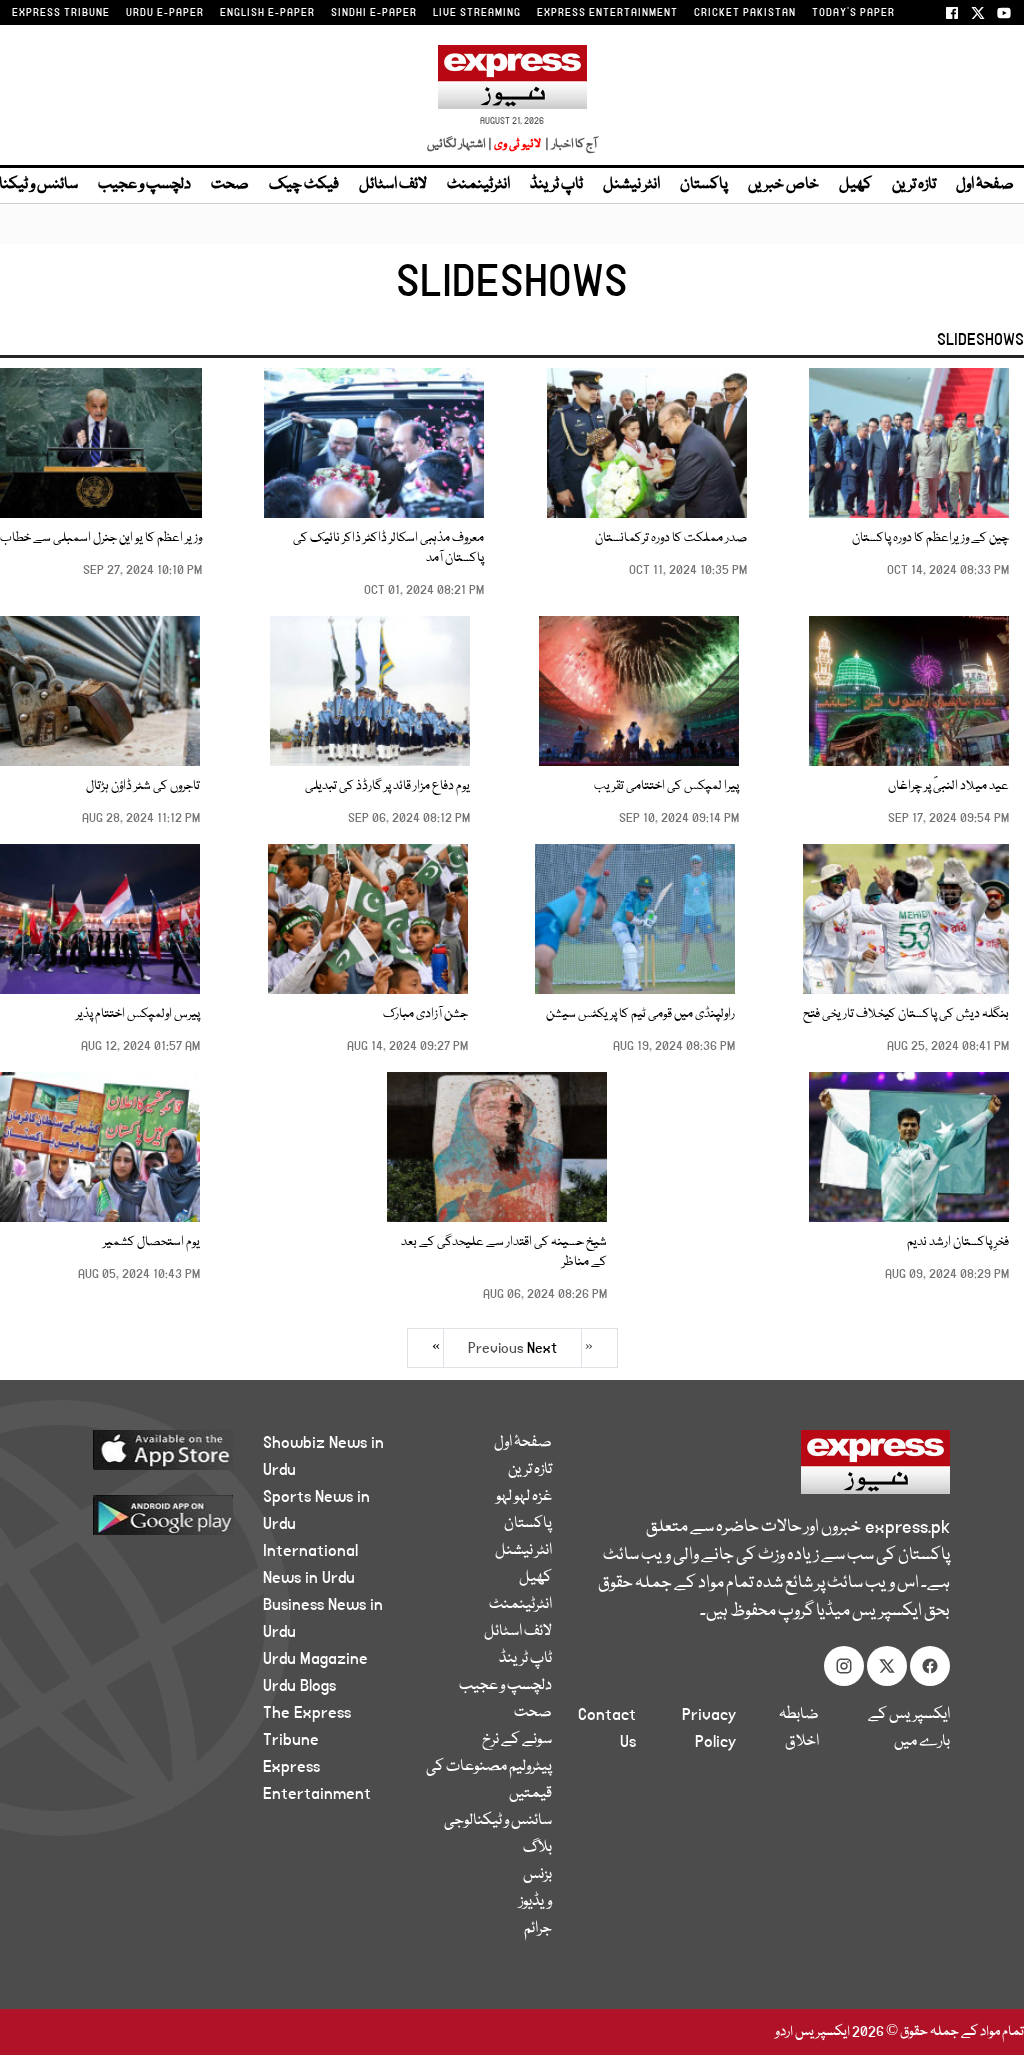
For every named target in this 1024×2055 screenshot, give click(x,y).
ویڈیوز (535, 1902)
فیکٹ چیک (304, 185)
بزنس (537, 1875)
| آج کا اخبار (569, 144)
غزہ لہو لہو (524, 1497)
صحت (230, 185)
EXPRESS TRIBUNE (61, 13)
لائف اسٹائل (393, 185)
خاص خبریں (783, 185)
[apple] (153, 1449)
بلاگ (537, 1848)
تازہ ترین (914, 185)
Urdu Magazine (315, 1659)
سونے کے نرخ (517, 1740)
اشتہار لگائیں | (460, 144)
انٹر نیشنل (631, 185)
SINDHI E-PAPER (374, 13)
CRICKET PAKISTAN (745, 13)
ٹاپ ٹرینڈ (556, 185)
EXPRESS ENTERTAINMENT (607, 13)
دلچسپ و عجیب (144, 185)
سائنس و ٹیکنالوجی (498, 1821)
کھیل (855, 185)
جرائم (538, 1929)
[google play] (153, 1514)
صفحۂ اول (985, 185)
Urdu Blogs (299, 1686)
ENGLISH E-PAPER (267, 13)
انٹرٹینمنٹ (478, 185)
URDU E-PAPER (165, 13)
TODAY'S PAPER (853, 13)
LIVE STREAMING (477, 13)
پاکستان (704, 185)
